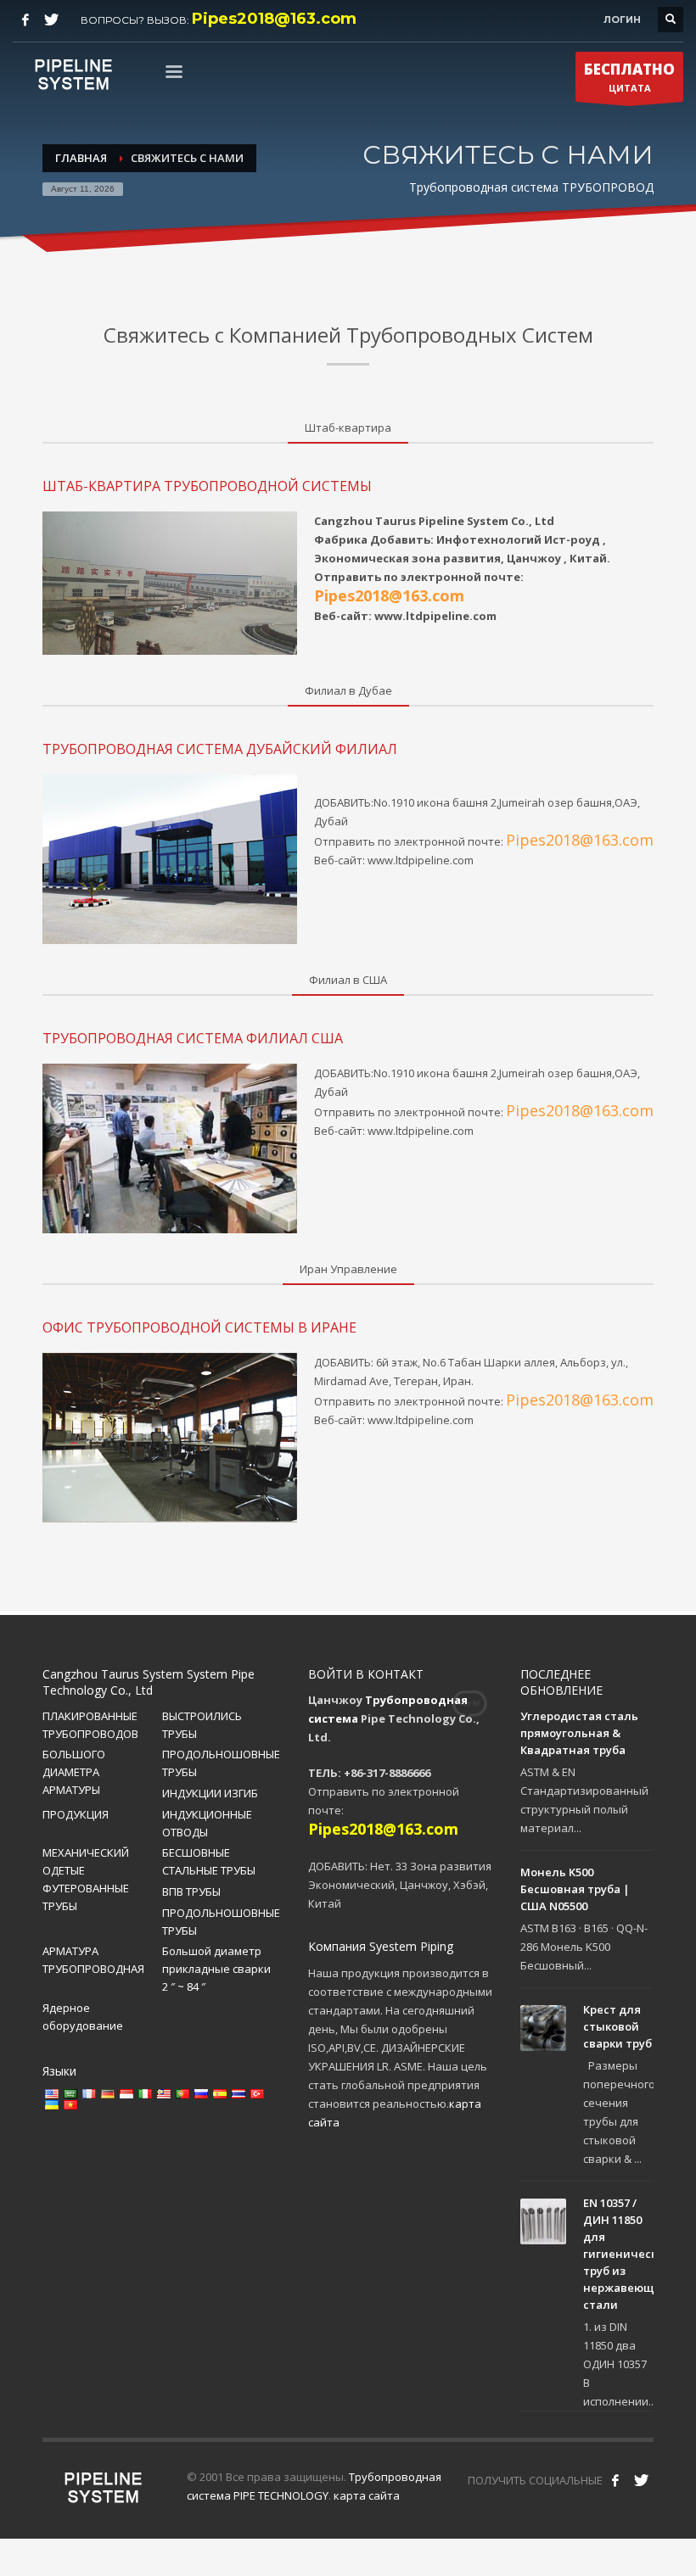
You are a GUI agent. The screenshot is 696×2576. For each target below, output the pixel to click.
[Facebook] (25, 20)
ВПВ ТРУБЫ (191, 1891)
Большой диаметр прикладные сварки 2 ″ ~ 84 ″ (216, 1969)
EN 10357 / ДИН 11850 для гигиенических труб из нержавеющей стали (627, 2254)
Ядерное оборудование (83, 2017)
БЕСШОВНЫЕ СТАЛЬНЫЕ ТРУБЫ (209, 1861)
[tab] (348, 428)
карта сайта (367, 2495)
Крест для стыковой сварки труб (617, 2026)
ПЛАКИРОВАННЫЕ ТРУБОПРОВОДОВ (90, 1725)
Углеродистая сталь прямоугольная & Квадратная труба (579, 1733)
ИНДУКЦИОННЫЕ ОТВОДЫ (207, 1823)
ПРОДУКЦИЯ (76, 1814)
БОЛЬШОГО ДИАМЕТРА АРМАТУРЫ (74, 1772)
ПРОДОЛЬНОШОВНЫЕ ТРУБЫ (221, 1763)
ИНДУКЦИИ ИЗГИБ (210, 1793)
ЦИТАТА (629, 77)
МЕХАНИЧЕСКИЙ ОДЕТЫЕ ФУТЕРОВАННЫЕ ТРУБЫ (86, 1879)
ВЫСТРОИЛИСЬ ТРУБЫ (202, 1725)
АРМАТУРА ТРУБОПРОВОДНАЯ (93, 1960)
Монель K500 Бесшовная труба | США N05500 (575, 1889)
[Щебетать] (51, 20)
